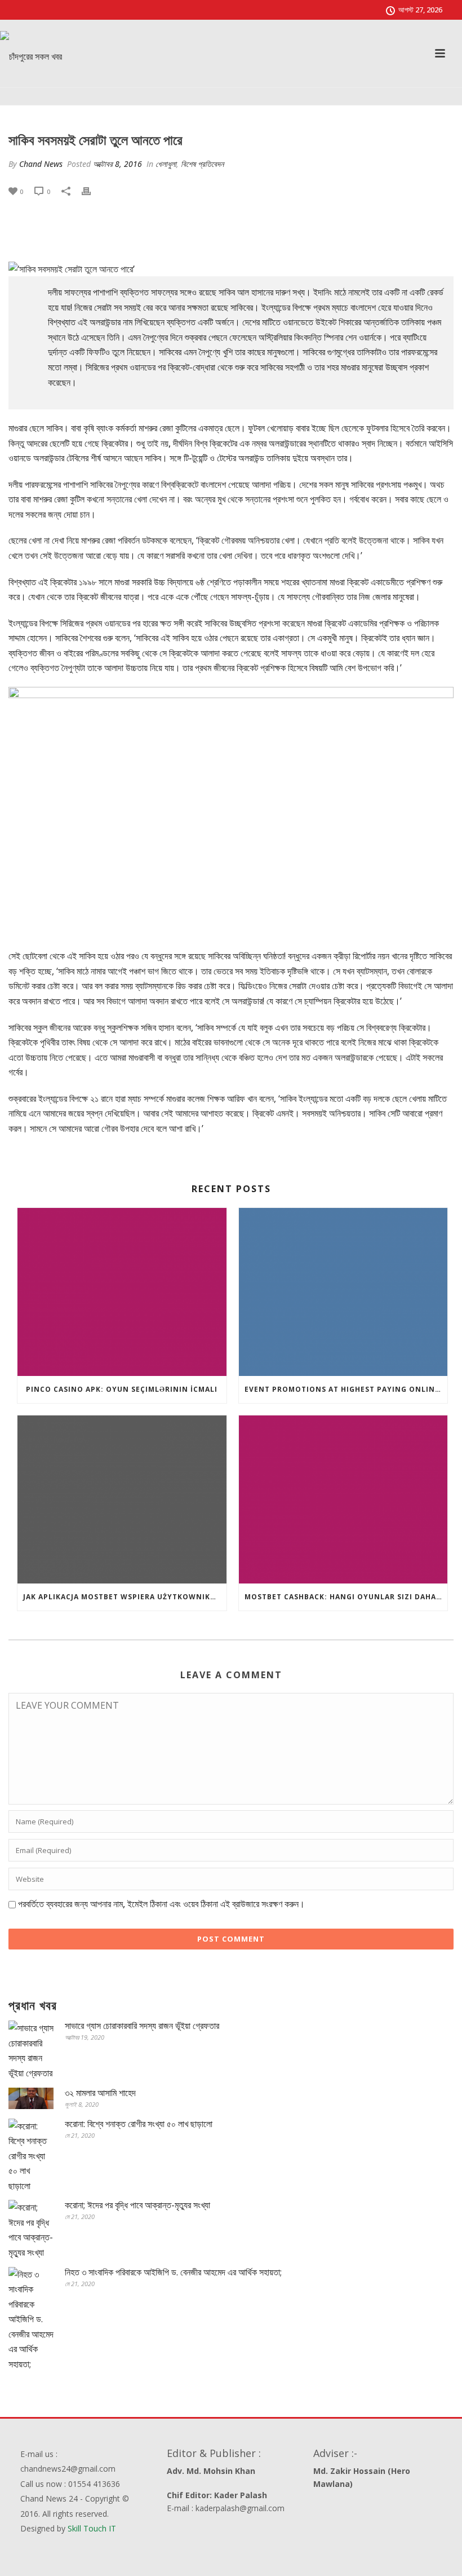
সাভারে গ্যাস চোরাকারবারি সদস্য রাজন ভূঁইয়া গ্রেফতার (142, 2026)
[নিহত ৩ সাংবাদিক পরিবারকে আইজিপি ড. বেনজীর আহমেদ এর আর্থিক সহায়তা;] (31, 2319)
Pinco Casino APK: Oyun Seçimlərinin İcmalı (122, 1389)
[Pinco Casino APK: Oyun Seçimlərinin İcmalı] (122, 1292)
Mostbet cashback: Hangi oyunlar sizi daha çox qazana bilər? (346, 1597)
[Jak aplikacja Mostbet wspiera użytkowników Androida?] (122, 1499)
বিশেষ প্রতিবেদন (202, 164)
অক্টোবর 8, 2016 (117, 164)
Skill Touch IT (92, 2528)
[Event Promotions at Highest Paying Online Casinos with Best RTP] (343, 1292)
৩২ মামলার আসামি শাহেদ (100, 2093)
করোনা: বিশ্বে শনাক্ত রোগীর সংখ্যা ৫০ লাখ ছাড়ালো (139, 2124)
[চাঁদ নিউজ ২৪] (31, 56)
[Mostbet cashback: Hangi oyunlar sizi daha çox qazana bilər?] (343, 1499)
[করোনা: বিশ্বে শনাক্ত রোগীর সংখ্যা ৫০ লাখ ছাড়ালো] (31, 2156)
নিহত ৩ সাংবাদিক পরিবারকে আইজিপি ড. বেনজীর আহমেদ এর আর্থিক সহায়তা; (173, 2272)
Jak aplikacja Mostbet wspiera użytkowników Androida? (125, 1597)
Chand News (41, 164)
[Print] (92, 191)
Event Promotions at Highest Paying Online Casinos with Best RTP (346, 1389)
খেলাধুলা (166, 164)
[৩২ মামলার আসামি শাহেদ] (31, 2098)
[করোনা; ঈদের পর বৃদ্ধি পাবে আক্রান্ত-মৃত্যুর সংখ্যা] (31, 2230)
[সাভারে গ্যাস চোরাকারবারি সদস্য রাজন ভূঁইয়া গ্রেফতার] (31, 2050)
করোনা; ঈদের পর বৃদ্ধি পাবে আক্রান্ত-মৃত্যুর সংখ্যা (137, 2205)
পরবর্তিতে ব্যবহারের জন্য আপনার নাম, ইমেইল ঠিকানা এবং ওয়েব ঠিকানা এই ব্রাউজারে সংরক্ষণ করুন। (161, 1904)
